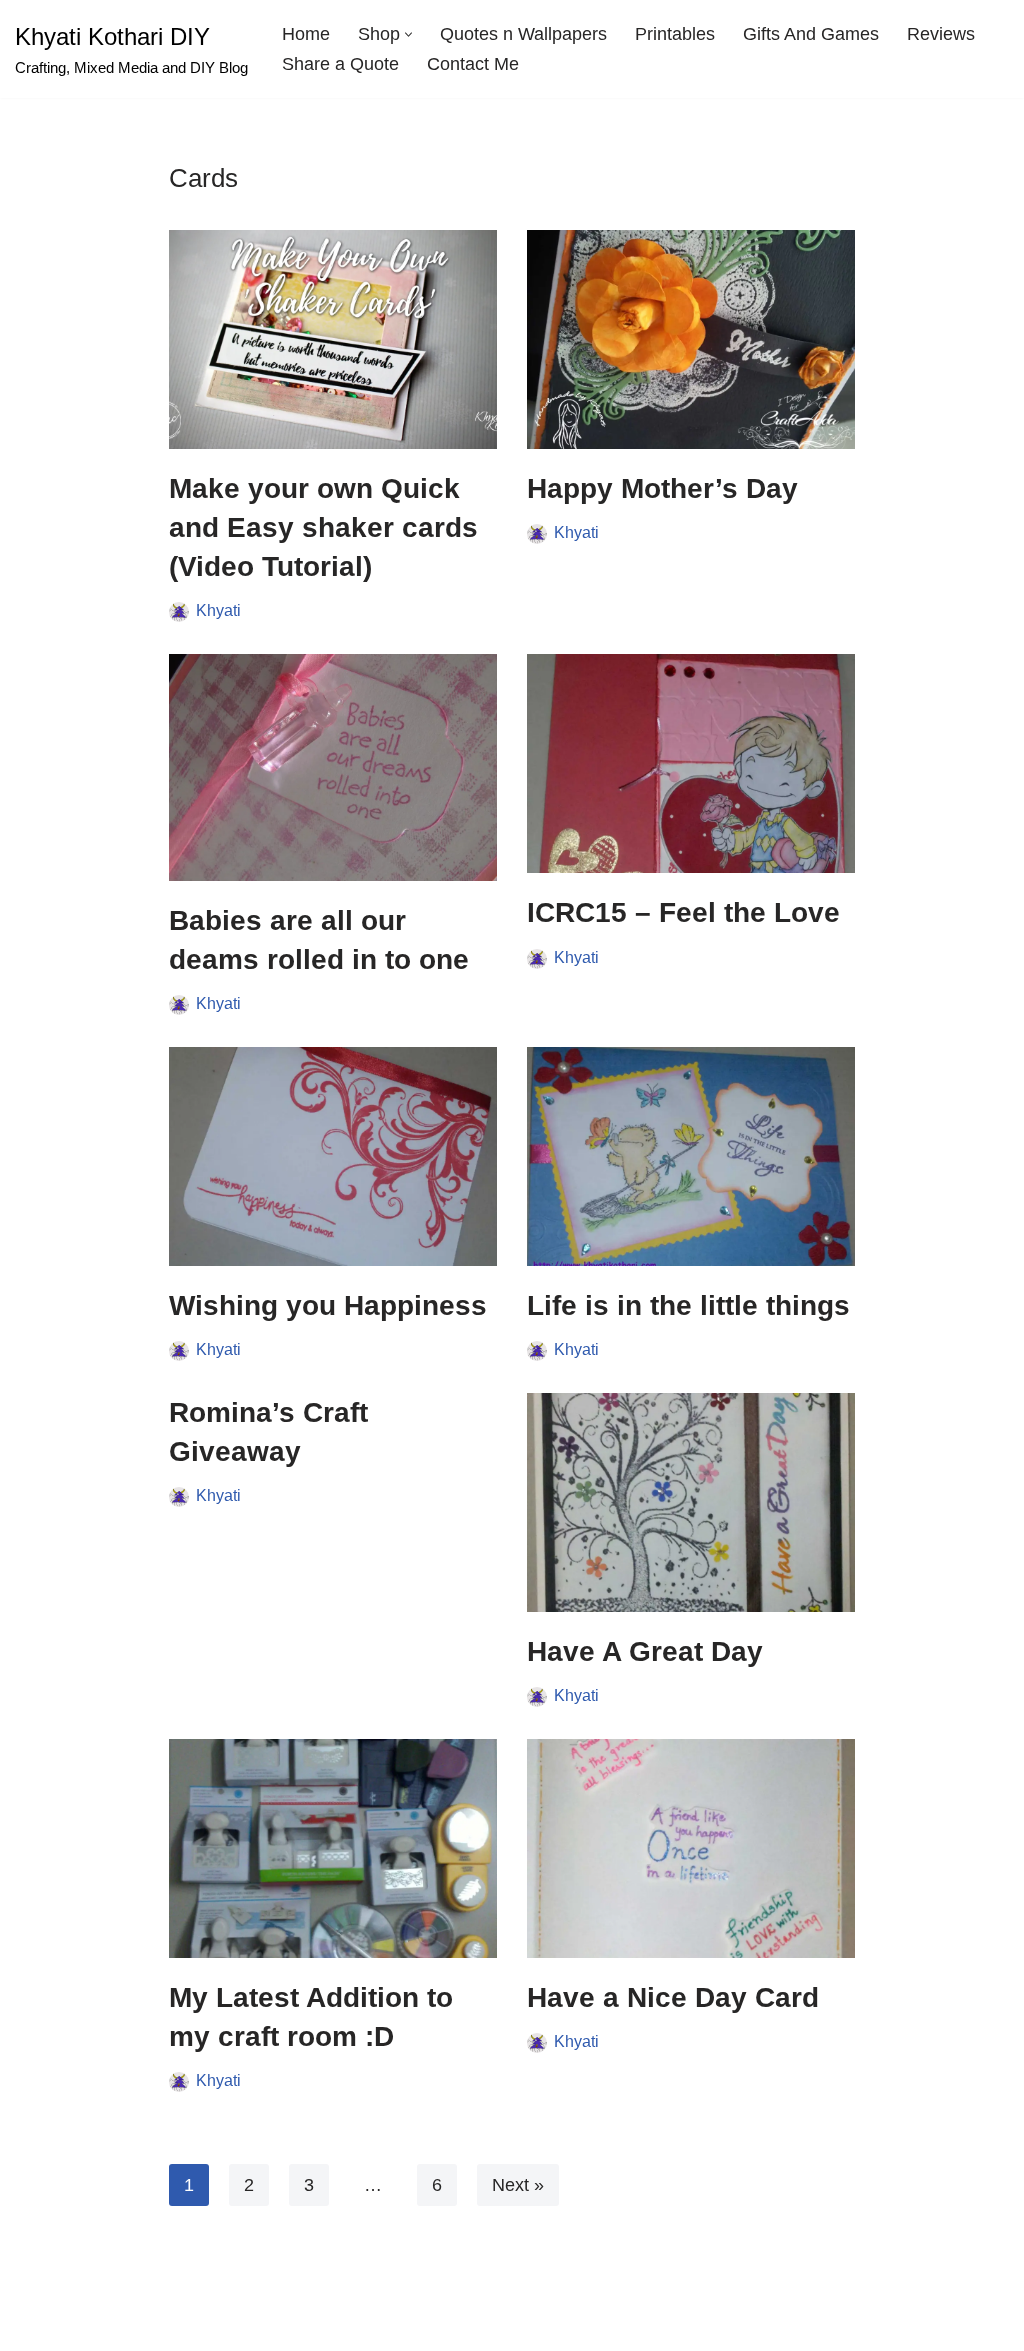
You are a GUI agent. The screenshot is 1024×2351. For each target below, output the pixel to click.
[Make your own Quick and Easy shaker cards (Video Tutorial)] (333, 339)
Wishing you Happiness (328, 1305)
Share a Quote (340, 64)
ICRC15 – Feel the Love (683, 912)
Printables (675, 34)
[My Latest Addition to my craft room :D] (333, 1848)
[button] (408, 34)
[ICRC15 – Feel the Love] (691, 763)
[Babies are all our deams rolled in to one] (333, 767)
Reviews (941, 34)
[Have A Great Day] (691, 1502)
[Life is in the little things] (691, 1156)
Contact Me (473, 64)
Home (306, 34)
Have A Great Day (645, 1651)
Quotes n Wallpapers (523, 34)
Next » (518, 2185)
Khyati (218, 610)
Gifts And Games (811, 34)
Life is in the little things (688, 1305)
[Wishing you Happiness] (333, 1156)
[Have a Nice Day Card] (691, 1848)
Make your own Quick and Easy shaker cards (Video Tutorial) (323, 527)
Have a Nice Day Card (673, 1997)
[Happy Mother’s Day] (691, 339)
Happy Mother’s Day (662, 488)
